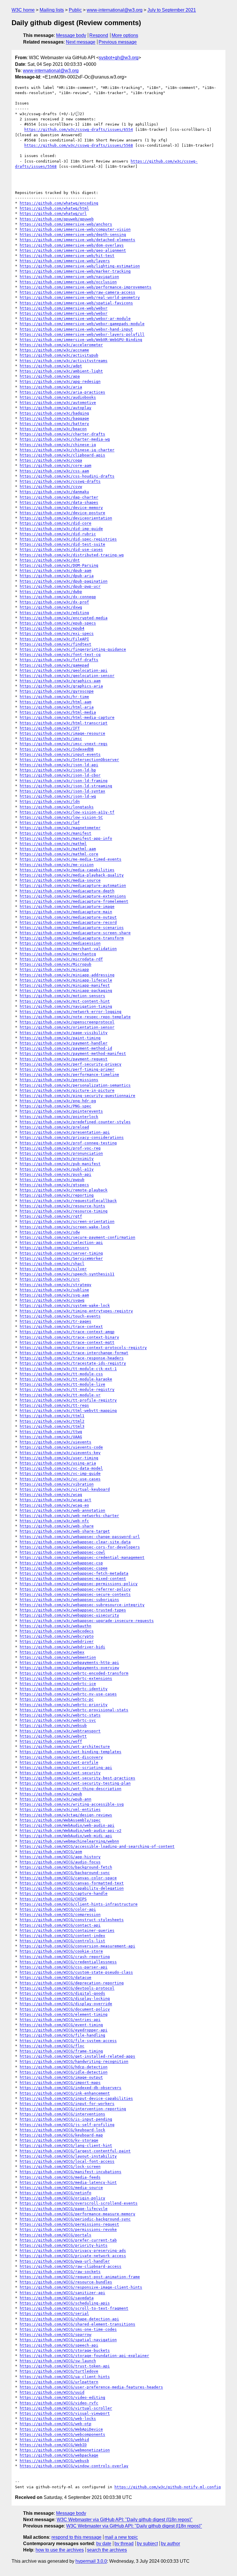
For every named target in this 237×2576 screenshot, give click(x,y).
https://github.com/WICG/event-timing (61, 2025)
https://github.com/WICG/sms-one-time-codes (68, 2329)
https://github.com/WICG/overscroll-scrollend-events (79, 2203)
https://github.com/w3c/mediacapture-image (67, 907)
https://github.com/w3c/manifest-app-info (66, 838)
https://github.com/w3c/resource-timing (64, 1211)
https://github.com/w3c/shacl (52, 1264)
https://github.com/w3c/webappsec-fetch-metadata (74, 1573)
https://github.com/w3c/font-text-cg (60, 655)
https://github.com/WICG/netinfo (55, 2193)
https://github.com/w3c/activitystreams (64, 361)
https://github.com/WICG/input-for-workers (67, 2104)
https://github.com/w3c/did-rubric (58, 534)
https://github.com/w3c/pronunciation (61, 1153)
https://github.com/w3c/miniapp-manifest (65, 985)
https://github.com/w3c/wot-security (60, 1773)
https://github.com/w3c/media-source (60, 880)
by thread (124, 2544)
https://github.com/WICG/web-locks (58, 2419)
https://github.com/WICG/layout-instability (68, 2156)
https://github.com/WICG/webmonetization (65, 2450)
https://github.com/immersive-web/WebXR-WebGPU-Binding (81, 340)
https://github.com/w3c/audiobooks (58, 397)
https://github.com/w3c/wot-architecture (65, 1747)
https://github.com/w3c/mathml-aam (58, 849)
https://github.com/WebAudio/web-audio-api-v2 (71, 1831)
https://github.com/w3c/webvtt (53, 1736)
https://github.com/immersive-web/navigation (69, 277)
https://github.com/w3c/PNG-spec (55, 1106)
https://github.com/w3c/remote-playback (64, 1190)
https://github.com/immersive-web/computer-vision (75, 229)
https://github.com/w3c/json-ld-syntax (62, 791)
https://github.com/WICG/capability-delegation (72, 1888)
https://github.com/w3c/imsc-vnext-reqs (64, 744)
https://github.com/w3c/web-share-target (65, 1531)
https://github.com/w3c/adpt (51, 366)
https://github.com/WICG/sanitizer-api (62, 2293)
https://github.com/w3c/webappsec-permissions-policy (79, 1584)
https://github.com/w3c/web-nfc (54, 1521)
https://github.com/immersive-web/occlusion (68, 282)
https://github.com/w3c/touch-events (60, 1316)
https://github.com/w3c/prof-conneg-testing (68, 1143)
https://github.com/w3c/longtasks (57, 807)
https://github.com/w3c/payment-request (64, 1059)
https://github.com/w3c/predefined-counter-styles (75, 1122)
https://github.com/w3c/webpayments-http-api (69, 1663)
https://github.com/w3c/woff (51, 1741)
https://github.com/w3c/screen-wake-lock (65, 1227)
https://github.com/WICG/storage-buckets (65, 2350)
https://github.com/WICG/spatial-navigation (68, 2340)
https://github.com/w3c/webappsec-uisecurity (69, 1615)
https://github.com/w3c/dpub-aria (57, 576)
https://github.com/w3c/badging (54, 413)
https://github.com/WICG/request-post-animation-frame (80, 2277)
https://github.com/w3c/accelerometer (61, 345)
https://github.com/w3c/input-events (60, 754)
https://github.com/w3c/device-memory (61, 508)
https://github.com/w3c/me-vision (57, 865)
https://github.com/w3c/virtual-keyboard (65, 1489)
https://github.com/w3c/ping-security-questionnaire (77, 1096)
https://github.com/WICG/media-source (61, 2188)
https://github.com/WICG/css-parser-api (64, 1967)
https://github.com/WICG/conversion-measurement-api (77, 1946)
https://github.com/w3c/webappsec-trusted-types (73, 1610)
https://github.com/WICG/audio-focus (60, 1862)
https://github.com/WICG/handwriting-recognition (74, 2061)
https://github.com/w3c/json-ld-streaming (66, 786)
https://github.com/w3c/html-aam (55, 702)
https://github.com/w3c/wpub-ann (55, 1799)
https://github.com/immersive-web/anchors (66, 224)
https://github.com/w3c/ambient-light (61, 371)
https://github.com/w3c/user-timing (59, 1458)
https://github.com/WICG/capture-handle (64, 1893)
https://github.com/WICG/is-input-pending (66, 2119)
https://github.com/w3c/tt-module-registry (67, 1389)
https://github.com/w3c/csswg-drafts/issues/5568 (79, 145)
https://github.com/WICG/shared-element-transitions (77, 2324)
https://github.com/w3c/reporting (57, 1195)
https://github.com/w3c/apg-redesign (60, 381)
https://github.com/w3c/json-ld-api (59, 765)
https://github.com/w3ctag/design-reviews (66, 1815)
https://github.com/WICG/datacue (55, 1977)
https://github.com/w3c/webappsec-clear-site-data (75, 1542)
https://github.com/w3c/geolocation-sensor (67, 676)
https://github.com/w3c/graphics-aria (61, 686)
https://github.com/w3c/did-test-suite (62, 544)
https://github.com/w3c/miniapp (54, 969)
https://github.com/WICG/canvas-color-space (68, 1878)
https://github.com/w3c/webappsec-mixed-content (73, 1579)
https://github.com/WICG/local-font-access (67, 2161)
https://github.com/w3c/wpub (51, 1794)
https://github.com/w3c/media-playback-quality (72, 875)
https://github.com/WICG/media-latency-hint (68, 2182)
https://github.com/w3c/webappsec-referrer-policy (75, 1589)
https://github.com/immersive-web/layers (65, 261)
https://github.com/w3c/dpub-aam (55, 571)
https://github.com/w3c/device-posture (62, 513)
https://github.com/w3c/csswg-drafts (60, 481)
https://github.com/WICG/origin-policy (62, 2198)
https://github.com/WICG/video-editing (62, 2397)
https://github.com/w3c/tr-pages (55, 1321)
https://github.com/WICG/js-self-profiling (67, 2125)
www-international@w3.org (115, 10)
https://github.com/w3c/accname (54, 350)
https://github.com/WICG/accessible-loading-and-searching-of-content (97, 1846)
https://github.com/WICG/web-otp (55, 2424)
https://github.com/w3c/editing (54, 613)
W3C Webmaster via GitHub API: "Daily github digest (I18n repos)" (125, 2520)
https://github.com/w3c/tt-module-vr (60, 1395)
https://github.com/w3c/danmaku (54, 492)
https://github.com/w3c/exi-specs (57, 633)
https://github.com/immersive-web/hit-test (67, 256)
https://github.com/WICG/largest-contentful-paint (75, 2151)
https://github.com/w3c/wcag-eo (54, 1505)
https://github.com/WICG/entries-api (60, 2020)
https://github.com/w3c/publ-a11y (57, 1169)
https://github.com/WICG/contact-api (60, 1925)
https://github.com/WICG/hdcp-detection (64, 2067)
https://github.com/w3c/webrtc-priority (64, 1705)
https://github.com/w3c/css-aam (54, 471)
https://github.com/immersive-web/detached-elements (77, 240)
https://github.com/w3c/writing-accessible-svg (72, 1804)
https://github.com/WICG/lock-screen (60, 2167)
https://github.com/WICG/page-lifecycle (64, 2209)
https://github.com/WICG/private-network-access (73, 2256)
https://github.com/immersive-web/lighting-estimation (80, 266)
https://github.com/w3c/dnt (50, 560)
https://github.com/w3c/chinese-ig (58, 445)
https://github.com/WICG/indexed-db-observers (71, 2088)
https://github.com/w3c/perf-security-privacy (71, 1064)
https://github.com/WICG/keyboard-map (61, 2135)
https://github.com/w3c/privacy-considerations (72, 1137)
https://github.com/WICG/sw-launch (58, 2361)
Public (75, 10)
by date (104, 2544)
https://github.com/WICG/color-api (58, 1909)
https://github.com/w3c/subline (54, 1290)
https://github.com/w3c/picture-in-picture (67, 1090)
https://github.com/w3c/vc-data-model (61, 1468)
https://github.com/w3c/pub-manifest (60, 1164)
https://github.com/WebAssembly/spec (60, 1820)
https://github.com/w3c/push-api (55, 1174)
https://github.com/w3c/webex (52, 1652)
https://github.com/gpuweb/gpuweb (57, 219)
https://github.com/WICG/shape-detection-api (69, 2319)
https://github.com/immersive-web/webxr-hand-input (76, 329)
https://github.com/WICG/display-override (66, 2004)
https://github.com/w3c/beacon (53, 429)
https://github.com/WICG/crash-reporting (65, 1957)
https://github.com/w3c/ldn (50, 801)
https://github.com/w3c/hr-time (54, 697)
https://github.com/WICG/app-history (60, 1857)
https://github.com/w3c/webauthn (55, 1626)
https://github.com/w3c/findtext (55, 644)
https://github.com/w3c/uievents (55, 1442)
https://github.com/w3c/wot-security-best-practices (77, 1778)
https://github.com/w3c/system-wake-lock (65, 1305)
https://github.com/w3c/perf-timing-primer (67, 1069)
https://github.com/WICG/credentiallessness (68, 1962)
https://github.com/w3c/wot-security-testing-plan (75, 1783)
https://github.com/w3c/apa (50, 376)
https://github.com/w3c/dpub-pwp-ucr (60, 586)
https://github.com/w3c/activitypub (59, 355)
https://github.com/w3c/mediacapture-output (68, 917)
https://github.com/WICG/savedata (57, 2298)
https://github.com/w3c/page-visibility (64, 1033)
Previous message (118, 42)
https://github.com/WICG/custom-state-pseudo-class (76, 1972)
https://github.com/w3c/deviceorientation (66, 518)
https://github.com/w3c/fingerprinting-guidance (73, 649)
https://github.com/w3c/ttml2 (52, 1421)
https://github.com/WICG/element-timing (64, 2014)
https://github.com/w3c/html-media (58, 712)
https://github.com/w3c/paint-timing (60, 1038)
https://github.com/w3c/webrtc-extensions (66, 1678)
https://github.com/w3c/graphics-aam (60, 681)
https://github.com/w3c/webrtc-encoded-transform (74, 1673)
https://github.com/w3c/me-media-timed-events (71, 859)
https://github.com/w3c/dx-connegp (58, 597)
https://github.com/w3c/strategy (55, 1285)
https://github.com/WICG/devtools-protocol (67, 1988)
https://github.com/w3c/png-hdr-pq (58, 1101)
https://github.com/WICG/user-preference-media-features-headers (91, 2387)
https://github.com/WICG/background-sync (65, 1873)
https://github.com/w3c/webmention (58, 1657)
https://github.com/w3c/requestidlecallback (68, 1201)
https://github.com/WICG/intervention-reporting (73, 2109)
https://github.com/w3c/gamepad (54, 665)
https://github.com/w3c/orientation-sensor (67, 1027)
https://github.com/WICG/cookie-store (61, 1951)
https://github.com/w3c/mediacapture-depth (67, 891)
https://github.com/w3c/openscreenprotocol (67, 1022)
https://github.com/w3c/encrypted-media (64, 618)
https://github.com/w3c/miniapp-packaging (66, 991)
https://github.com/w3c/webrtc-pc (57, 1699)
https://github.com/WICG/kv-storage (59, 2140)
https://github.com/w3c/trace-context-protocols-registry (83, 1348)
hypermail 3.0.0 (91, 2561)
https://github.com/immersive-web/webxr (64, 313)
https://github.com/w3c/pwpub (52, 1180)
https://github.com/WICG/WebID (53, 2445)
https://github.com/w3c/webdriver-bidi (62, 1647)
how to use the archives (60, 2550)
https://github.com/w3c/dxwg (51, 607)
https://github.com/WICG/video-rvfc (59, 2403)
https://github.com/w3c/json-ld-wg (58, 796)
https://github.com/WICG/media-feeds (60, 2177)
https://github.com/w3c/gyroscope (57, 691)
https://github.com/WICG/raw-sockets (60, 2272)
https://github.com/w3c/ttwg (51, 1432)
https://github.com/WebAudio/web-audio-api (67, 1825)
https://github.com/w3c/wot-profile (59, 1762)
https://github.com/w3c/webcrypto (57, 1636)
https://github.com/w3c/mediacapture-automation (73, 885)
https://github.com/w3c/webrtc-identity (64, 1689)
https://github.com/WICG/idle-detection (64, 2072)
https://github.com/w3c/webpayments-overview (69, 1668)
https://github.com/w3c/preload (54, 1127)
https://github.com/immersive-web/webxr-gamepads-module (82, 324)
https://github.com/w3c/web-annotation (62, 1510)
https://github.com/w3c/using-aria (58, 1463)
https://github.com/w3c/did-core (55, 523)
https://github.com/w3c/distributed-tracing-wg (72, 555)
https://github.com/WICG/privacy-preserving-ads (73, 2251)
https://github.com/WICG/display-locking (65, 1999)
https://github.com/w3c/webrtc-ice (58, 1684)
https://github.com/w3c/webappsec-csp (61, 1563)
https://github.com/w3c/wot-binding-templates (71, 1752)
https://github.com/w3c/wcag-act (55, 1500)
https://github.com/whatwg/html (54, 208)
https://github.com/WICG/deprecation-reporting (72, 1983)
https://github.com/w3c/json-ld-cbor (60, 775)
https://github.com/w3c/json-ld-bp (58, 770)
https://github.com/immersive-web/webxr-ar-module (75, 319)
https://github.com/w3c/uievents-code (61, 1447)
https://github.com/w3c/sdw (50, 1232)
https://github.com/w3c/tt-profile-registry (68, 1400)
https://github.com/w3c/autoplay (55, 408)
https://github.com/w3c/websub (53, 1725)
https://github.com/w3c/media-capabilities (67, 870)
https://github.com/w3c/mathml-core (59, 854)
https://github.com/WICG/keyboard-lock (62, 2130)
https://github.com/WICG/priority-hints (64, 2245)
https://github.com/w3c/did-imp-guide (61, 529)
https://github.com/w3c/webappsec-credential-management (82, 1557)
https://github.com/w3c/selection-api (61, 1243)
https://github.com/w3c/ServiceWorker (61, 1258)
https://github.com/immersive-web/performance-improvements (86, 287)
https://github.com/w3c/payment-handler (64, 1043)
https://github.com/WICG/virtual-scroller (66, 2408)
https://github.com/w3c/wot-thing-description (71, 1789)
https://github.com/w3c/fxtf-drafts (59, 660)
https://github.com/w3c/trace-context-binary (69, 1337)
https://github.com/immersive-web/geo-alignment (73, 250)
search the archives (107, 2550)
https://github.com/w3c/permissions (59, 1080)
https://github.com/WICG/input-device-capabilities (76, 2098)
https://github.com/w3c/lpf (50, 823)
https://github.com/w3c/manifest (55, 833)
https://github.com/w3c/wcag (51, 1495)
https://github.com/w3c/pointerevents (61, 1111)
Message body (71, 35)
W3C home (23, 10)
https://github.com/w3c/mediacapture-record (68, 922)
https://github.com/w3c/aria (51, 387)
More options (125, 35)
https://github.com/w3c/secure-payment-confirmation (77, 1237)
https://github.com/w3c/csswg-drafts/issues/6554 (79, 129)
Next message (81, 42)
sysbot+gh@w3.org (119, 58)
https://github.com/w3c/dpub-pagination (64, 581)
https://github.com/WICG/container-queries (67, 1930)
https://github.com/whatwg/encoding (59, 203)
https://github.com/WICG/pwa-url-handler (65, 2261)
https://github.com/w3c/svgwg (52, 1300)
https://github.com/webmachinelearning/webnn (69, 1841)
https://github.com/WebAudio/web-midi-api (66, 1836)
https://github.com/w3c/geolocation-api (64, 670)
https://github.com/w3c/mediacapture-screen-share (75, 933)
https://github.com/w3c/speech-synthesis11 (67, 1274)
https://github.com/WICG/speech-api (59, 2345)
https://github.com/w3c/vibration (57, 1484)
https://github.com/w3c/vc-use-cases (60, 1479)
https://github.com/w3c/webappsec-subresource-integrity (82, 1605)
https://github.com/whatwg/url (53, 213)
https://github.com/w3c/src (50, 1279)
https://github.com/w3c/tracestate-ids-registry (73, 1363)
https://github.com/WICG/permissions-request (69, 2224)
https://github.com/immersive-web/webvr (64, 308)
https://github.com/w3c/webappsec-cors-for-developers (80, 1547)
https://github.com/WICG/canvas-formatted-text (72, 1883)
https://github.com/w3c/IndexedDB (57, 749)
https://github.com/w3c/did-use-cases (61, 549)
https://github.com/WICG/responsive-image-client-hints (81, 2287)
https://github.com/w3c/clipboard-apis (62, 455)
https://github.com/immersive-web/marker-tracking (75, 271)
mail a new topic (121, 2537)
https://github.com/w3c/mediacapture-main (66, 912)
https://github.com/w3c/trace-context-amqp (67, 1332)
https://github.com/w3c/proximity (57, 1159)
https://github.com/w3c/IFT (50, 728)
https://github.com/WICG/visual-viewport (65, 2413)
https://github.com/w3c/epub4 (52, 628)
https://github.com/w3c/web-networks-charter (69, 1516)
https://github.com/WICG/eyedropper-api (64, 2030)
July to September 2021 (172, 10)
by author (171, 2544)
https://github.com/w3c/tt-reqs (54, 1405)
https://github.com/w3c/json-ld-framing (64, 781)
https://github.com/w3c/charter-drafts (62, 434)
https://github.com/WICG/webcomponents (62, 2434)
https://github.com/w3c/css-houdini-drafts (67, 476)
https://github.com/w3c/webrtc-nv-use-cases (68, 1694)
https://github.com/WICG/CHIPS (53, 1899)
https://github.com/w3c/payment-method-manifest (73, 1053)
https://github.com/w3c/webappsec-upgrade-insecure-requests (87, 1621)
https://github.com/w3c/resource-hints (62, 1206)
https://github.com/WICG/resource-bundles (66, 2282)
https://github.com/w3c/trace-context (61, 1327)
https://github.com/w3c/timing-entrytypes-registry (76, 1311)
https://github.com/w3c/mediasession (60, 943)
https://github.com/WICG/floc (52, 2046)
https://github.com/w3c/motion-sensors (62, 996)
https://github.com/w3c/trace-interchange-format (74, 1353)
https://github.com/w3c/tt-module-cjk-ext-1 (68, 1369)
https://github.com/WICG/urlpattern (59, 2382)
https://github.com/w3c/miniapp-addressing (67, 975)
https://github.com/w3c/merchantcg (58, 954)
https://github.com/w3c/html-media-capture (67, 717)
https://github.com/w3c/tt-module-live (62, 1384)
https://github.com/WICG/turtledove (59, 2371)
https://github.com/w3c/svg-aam (54, 1295)
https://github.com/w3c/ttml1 (52, 1416)
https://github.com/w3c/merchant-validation (68, 949)
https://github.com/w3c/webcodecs (57, 1631)
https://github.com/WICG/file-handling (62, 2035)
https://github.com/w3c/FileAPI (54, 639)
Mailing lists (52, 10)
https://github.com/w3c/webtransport (60, 1731)
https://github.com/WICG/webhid (54, 2440)
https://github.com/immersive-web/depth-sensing (73, 235)
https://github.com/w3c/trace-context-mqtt (67, 1342)
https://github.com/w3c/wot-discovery (61, 1757)
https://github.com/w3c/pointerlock (59, 1117)
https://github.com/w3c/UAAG (51, 1437)
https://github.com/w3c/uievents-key (60, 1453)
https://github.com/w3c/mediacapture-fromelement (74, 901)
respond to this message (76, 2537)
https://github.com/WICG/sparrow (55, 2335)
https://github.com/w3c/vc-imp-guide (60, 1473)
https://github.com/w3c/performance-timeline (69, 1075)
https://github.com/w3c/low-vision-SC (61, 817)
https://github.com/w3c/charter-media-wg (65, 439)
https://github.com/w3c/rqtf (51, 1216)
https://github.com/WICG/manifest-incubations (71, 2172)
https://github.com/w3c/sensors (54, 1248)
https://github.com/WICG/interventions (62, 2114)
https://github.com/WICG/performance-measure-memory (77, 2214)
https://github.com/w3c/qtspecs (54, 1185)
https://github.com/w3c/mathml (53, 844)
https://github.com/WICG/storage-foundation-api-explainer (84, 2356)
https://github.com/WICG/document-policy (65, 2009)
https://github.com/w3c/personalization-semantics (75, 1085)
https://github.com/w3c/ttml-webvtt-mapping (68, 1411)
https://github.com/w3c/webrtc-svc (58, 1720)
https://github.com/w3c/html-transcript (64, 723)
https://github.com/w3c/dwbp (51, 592)
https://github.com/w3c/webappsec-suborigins (69, 1600)
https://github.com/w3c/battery (54, 424)
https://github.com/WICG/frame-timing (61, 2051)
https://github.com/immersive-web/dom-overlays (72, 245)
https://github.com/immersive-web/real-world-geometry (80, 297)
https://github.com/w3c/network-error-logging (71, 1012)
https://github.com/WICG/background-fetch (66, 1867)
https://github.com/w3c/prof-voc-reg (60, 1148)
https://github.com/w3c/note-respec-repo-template (75, 1017)
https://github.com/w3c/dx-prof (54, 602)
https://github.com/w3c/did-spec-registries (68, 539)
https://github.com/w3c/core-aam (55, 465)
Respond (99, 35)
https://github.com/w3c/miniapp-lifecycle (66, 980)
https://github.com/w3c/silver (53, 1269)
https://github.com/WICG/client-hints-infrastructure (79, 1904)
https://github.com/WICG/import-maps (60, 2083)
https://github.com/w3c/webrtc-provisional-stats (74, 1710)
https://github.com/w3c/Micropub (55, 964)
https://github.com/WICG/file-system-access (68, 2041)
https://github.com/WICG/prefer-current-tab (68, 2240)
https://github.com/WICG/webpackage (59, 2455)
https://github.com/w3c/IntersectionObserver (69, 760)
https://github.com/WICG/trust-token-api (65, 2366)
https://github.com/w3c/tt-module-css (61, 1374)
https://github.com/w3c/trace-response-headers (72, 1358)
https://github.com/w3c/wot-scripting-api (66, 1768)
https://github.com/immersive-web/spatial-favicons (76, 303)
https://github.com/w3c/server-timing (61, 1253)
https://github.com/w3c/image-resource (62, 733)
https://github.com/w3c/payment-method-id (66, 1048)
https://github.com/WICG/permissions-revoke (68, 2229)
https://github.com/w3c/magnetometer (60, 828)
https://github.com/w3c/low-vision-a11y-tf (67, 812)
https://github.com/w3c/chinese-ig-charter (67, 450)
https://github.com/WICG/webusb (54, 2461)
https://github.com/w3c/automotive (58, 403)
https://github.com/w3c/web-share (57, 1526)
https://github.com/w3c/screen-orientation (67, 1221)
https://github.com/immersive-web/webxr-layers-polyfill (82, 334)
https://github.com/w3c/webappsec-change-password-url (80, 1537)
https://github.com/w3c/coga (51, 460)
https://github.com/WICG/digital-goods (62, 1993)
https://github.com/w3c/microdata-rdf (61, 959)
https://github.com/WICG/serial (54, 2313)
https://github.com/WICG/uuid (52, 2392)
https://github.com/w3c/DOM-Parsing (59, 565)
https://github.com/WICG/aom (51, 1852)
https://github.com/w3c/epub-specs (58, 623)
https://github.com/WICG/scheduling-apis (65, 2303)
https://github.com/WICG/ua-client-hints (65, 2377)
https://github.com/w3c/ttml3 (52, 1426)
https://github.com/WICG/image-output (61, 2077)
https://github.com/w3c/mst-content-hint (65, 1001)
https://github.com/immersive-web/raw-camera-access (77, 292)
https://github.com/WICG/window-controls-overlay (74, 2466)
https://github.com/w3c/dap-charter (59, 497)
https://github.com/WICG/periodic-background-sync (75, 2219)
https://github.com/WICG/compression (60, 1915)
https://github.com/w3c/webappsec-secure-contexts (75, 1594)
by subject (147, 2544)
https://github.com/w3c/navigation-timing (66, 1006)
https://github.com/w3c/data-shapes (59, 502)
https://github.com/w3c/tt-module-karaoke (66, 1379)
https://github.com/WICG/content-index (62, 1936)
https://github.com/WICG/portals (55, 2235)
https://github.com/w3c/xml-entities (60, 1809)
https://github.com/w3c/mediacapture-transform (72, 938)
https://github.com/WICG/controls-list (62, 1941)
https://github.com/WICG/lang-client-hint (66, 2145)
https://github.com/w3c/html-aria (57, 707)
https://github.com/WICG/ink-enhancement (65, 2093)
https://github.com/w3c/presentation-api (65, 1132)
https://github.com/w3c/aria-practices (62, 392)
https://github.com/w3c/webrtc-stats (60, 1715)
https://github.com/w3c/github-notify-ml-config (168, 2487)
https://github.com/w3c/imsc (51, 739)
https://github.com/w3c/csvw (51, 487)
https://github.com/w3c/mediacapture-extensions (73, 896)
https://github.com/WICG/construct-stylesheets (72, 1920)
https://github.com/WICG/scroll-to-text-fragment (74, 2308)
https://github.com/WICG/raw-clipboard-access (71, 2266)
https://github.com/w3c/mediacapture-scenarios (72, 928)
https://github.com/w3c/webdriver (57, 1641)
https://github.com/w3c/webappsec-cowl (62, 1552)
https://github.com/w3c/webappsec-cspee (64, 1568)
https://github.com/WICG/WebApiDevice (61, 2429)
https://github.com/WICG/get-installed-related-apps (77, 2056)
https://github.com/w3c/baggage (54, 418)
